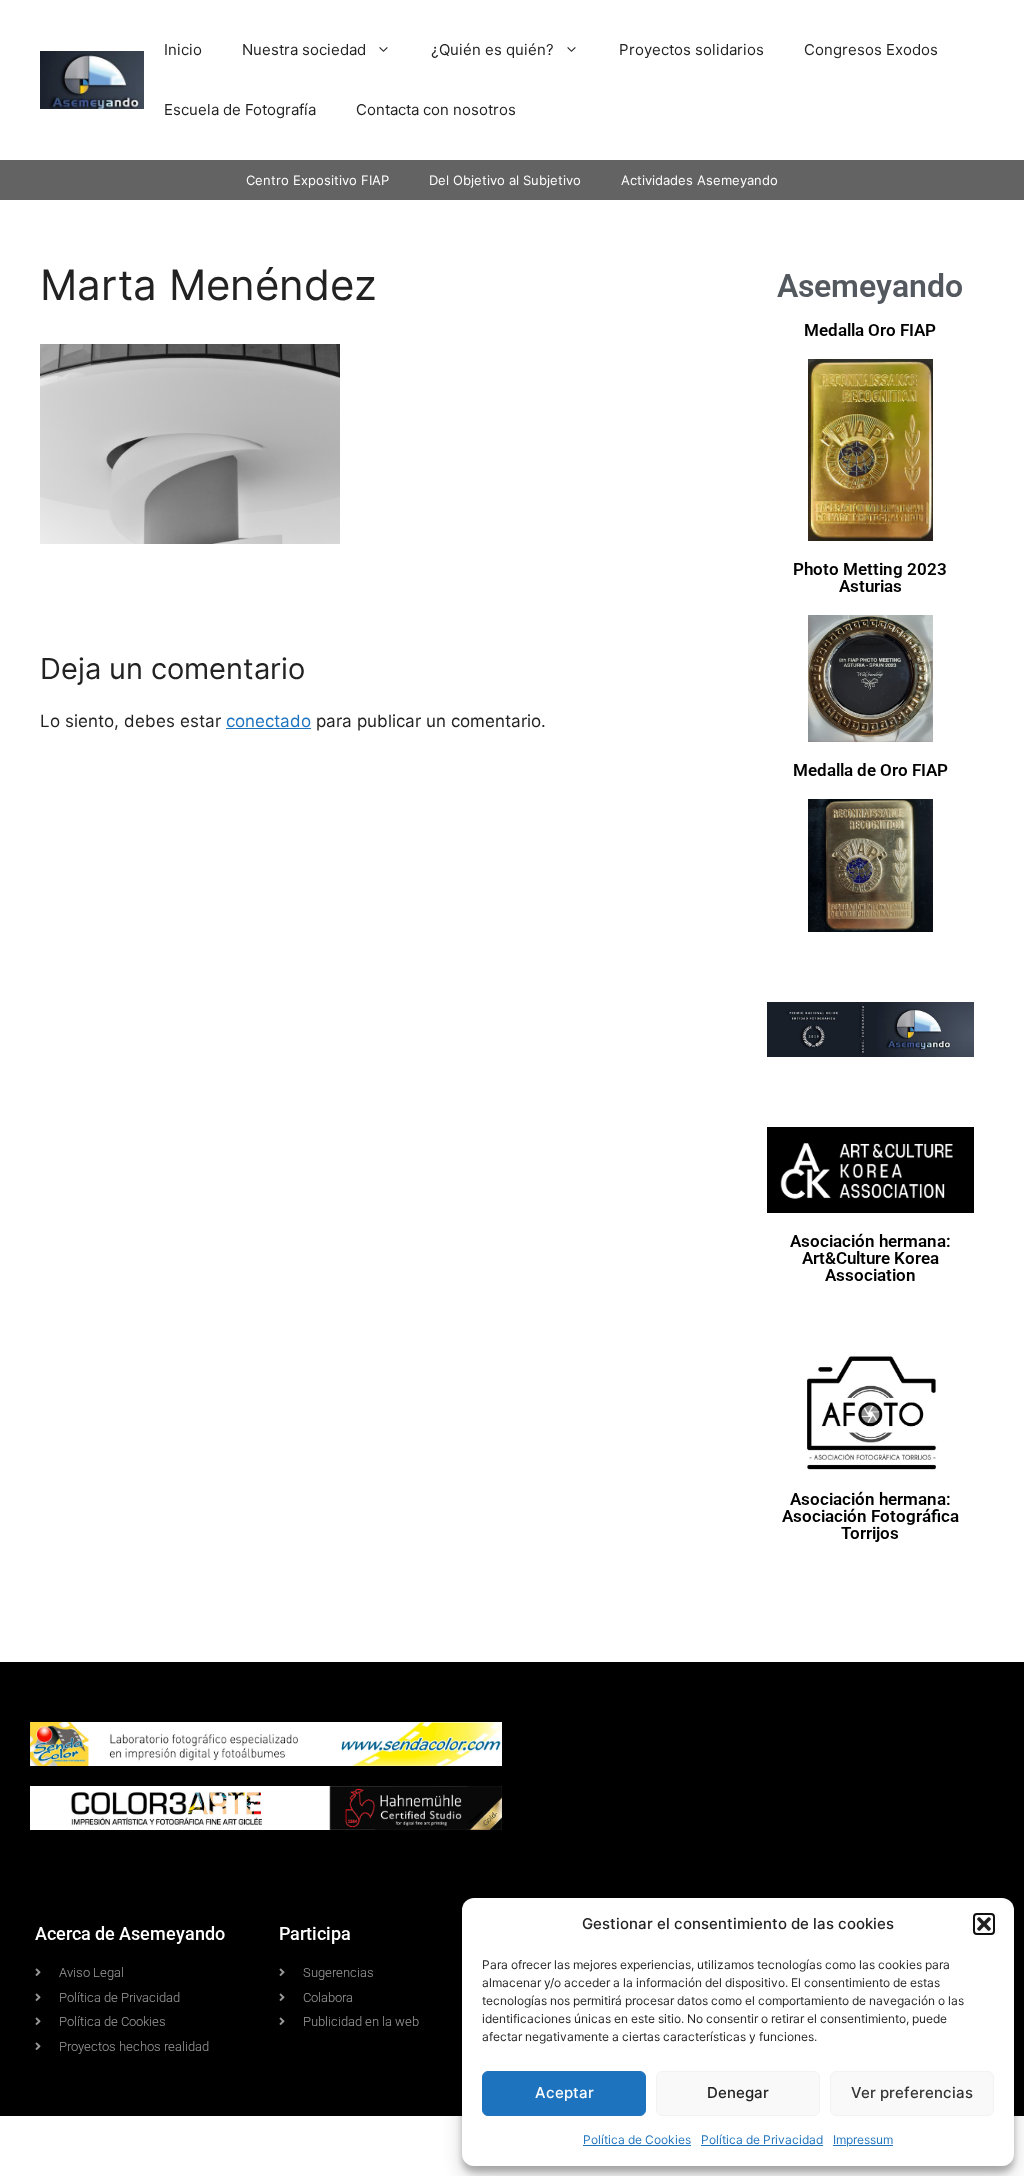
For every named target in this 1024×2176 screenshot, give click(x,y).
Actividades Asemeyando (699, 180)
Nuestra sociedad (304, 49)
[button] (984, 1924)
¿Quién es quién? (492, 49)
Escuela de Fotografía (240, 109)
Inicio (183, 49)
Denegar (738, 2092)
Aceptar (564, 2092)
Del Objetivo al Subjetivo (505, 180)
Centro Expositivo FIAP (317, 180)
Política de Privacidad (762, 2139)
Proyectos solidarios (691, 49)
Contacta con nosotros (436, 109)
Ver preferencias (912, 2092)
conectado (268, 721)
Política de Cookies (637, 2139)
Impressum (863, 2139)
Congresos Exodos (871, 49)
